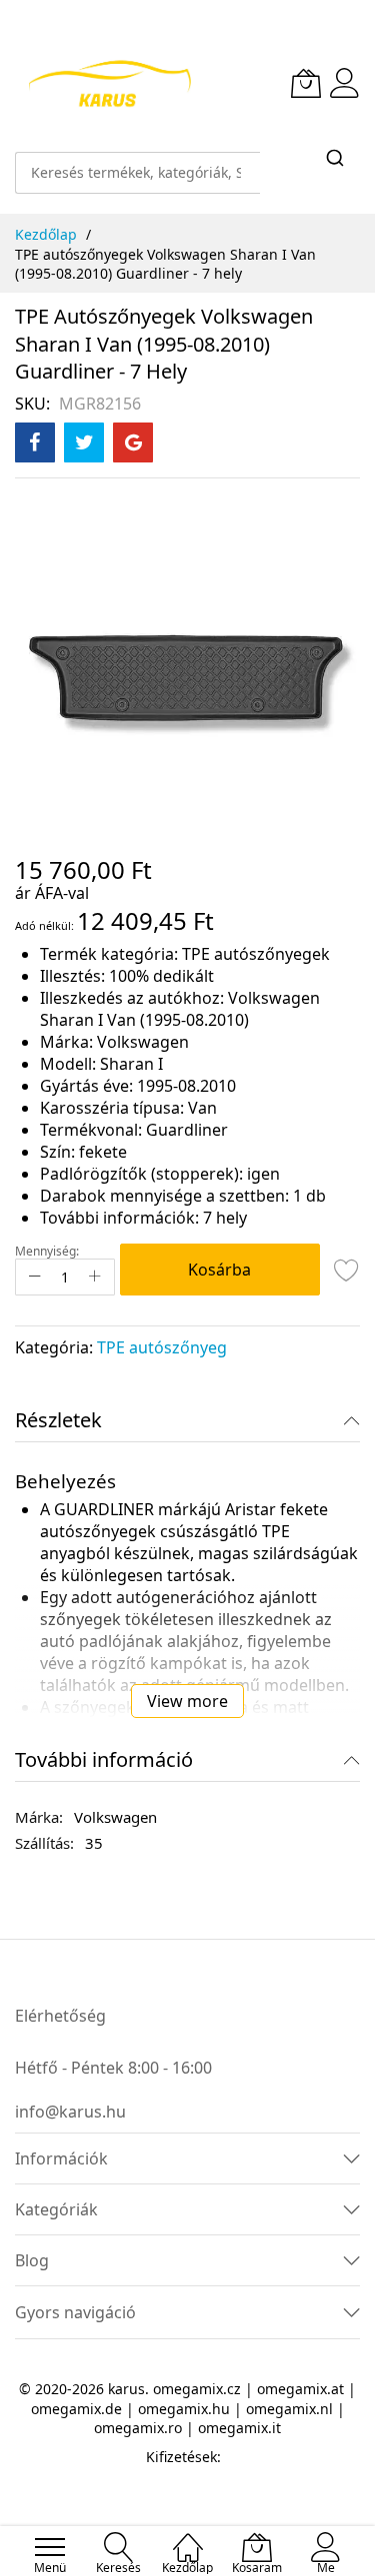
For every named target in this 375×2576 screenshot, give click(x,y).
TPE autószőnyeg (162, 1347)
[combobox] (137, 163)
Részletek (58, 1420)
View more (187, 1701)
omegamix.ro (138, 2428)
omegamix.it (239, 2428)
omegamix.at (300, 2389)
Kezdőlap (46, 234)
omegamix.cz (197, 2389)
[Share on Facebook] (35, 442)
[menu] (50, 2547)
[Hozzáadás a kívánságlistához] (347, 1270)
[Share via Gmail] (133, 442)
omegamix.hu (184, 2409)
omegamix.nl (289, 2409)
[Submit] (335, 159)
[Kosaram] (306, 83)
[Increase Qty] (95, 1277)
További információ (104, 1759)
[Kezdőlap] (188, 2537)
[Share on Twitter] (84, 442)
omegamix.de (76, 2409)
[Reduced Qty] (35, 1277)
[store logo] (109, 83)
